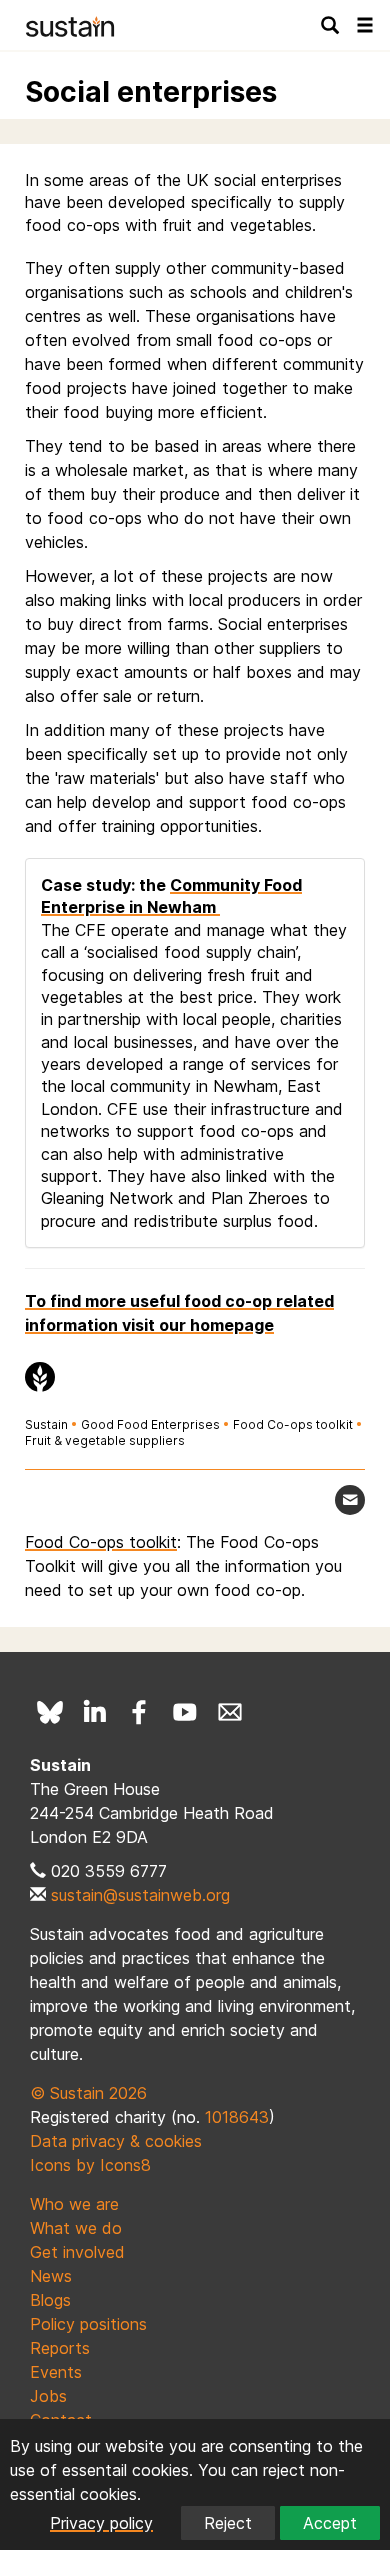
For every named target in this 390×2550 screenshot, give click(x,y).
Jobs (48, 2396)
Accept (330, 2523)
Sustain (46, 1424)
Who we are (74, 2204)
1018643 (237, 2117)
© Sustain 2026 (88, 2093)
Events (56, 2372)
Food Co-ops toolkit (293, 1424)
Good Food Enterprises (150, 1424)
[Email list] (230, 1712)
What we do (76, 2228)
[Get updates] (350, 1500)
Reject (228, 2523)
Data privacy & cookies (116, 2141)
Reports (60, 2348)
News (51, 2276)
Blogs (50, 2300)
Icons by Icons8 (90, 2165)
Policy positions (88, 2324)
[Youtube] (185, 1712)
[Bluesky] (50, 1712)
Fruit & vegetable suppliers (105, 1440)
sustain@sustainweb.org (140, 1895)
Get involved (77, 2252)
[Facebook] (140, 1712)
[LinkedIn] (95, 1712)
